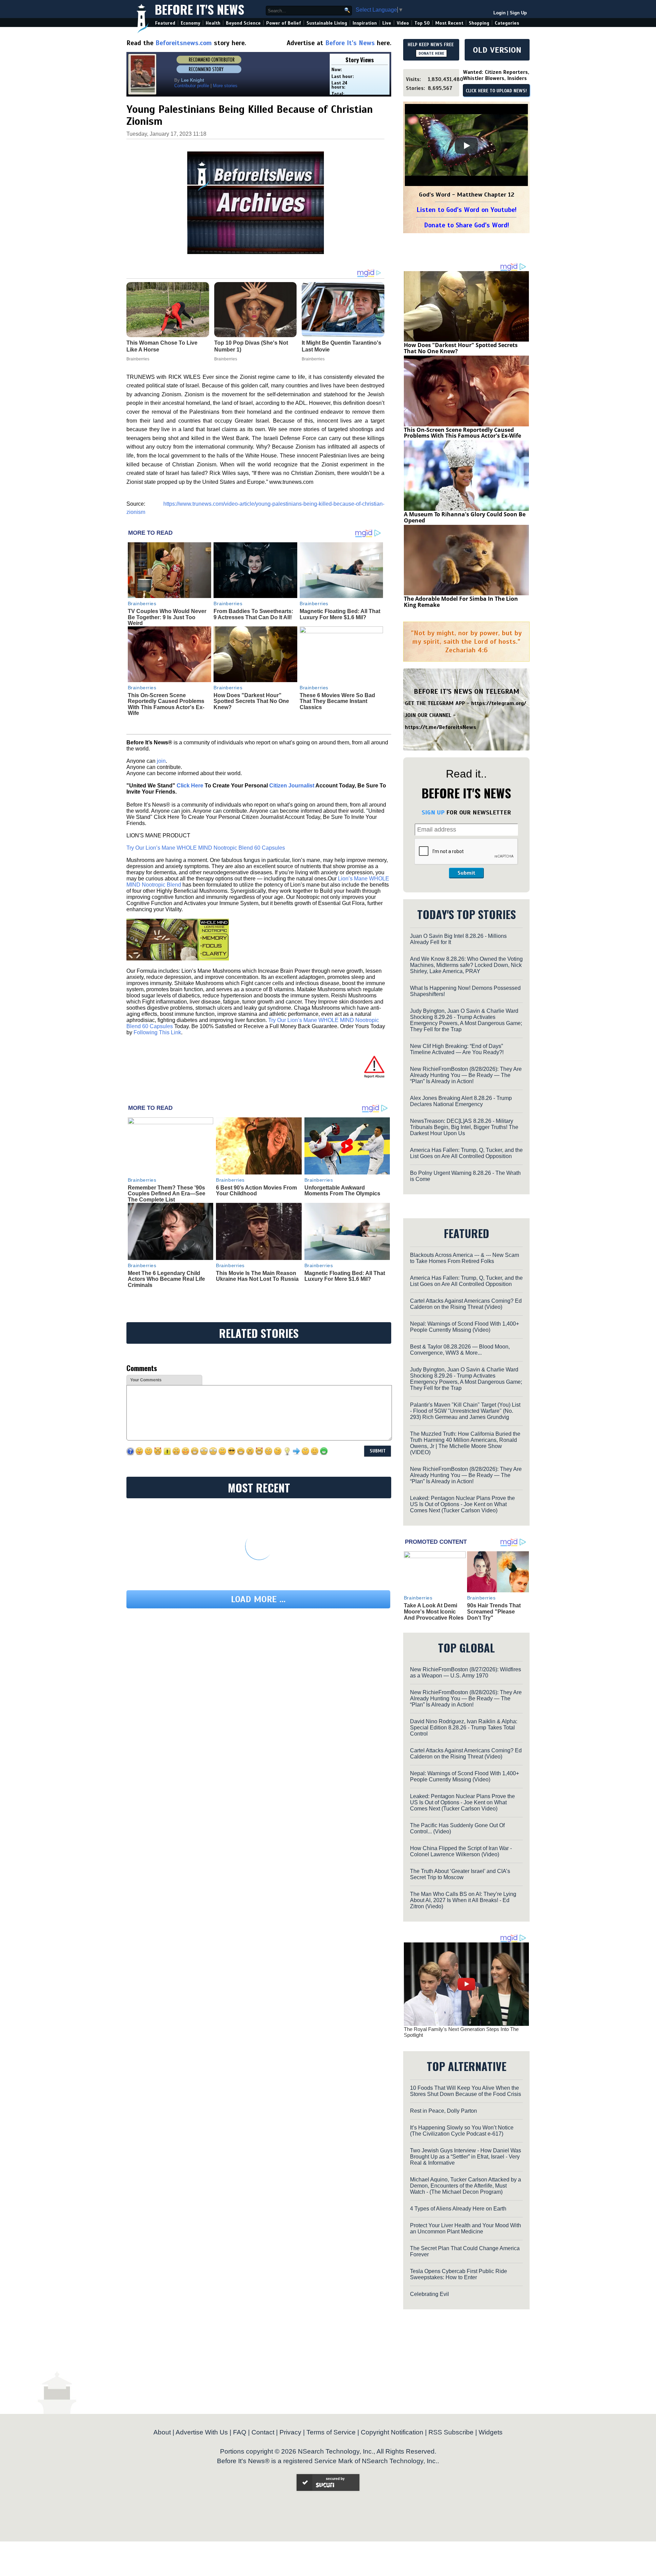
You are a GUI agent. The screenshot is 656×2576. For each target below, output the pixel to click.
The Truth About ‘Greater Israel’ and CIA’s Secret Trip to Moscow (460, 1874)
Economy (190, 23)
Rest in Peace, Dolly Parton (443, 2111)
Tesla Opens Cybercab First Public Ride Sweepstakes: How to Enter (459, 2274)
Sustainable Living (327, 23)
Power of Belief (284, 23)
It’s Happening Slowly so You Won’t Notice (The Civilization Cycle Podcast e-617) (462, 2131)
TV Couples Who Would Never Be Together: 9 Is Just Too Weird (167, 617)
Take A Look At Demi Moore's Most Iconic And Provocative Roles (434, 1611)
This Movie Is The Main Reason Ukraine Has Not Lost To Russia (257, 1276)
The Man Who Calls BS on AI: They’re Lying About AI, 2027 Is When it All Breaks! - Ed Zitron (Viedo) (463, 1900)
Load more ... (258, 1599)
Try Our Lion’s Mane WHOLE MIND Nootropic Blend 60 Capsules (206, 848)
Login (500, 13)
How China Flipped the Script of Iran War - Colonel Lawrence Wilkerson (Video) (461, 1851)
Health (213, 23)
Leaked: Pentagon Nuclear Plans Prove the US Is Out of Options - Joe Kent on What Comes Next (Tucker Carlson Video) (462, 1504)
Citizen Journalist (292, 786)
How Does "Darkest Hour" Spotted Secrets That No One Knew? (251, 701)
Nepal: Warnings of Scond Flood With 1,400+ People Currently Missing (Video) (464, 1327)
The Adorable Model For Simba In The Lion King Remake (461, 602)
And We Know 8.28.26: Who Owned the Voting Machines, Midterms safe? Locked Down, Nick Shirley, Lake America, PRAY (466, 965)
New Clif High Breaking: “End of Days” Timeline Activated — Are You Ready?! (457, 1049)
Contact (263, 2432)
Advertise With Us (202, 2432)
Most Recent (449, 23)
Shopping (479, 23)
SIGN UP (433, 812)
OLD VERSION (497, 50)
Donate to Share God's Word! (467, 225)
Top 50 (422, 23)
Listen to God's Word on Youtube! (467, 210)
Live (387, 23)
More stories (225, 86)
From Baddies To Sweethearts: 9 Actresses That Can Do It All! (253, 614)
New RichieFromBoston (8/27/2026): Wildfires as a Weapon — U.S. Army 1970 (466, 1672)
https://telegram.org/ (499, 703)
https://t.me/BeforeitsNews (441, 727)
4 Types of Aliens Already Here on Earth (458, 2209)
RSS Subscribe (451, 2432)
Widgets (491, 2432)
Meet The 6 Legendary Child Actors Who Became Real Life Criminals (166, 1279)
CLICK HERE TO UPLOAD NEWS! (496, 91)
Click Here (190, 786)
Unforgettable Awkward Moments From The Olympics (342, 1191)
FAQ (240, 2432)
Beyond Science (243, 23)
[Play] (466, 146)
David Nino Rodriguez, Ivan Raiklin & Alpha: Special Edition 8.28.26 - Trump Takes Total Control (464, 1728)
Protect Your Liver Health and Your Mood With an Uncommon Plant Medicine (466, 2228)
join (161, 761)
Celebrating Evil (429, 2294)
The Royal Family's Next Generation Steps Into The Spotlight (461, 2032)
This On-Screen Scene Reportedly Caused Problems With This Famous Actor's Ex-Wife (166, 704)
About (162, 2432)
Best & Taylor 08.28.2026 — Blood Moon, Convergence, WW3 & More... (460, 1350)
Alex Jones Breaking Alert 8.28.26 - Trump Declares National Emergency (461, 1101)
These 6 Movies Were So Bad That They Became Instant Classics (337, 701)
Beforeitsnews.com (184, 43)
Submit (466, 873)
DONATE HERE (431, 53)
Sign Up (518, 13)
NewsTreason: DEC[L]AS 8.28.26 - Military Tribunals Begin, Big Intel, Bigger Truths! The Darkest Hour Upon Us (464, 1127)
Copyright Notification (392, 2432)
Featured (165, 23)
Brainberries (142, 603)
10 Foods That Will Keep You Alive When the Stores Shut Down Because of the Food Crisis (466, 2091)
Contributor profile (192, 86)
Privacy (290, 2432)
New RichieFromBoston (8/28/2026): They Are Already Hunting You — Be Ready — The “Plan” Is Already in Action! (466, 1075)
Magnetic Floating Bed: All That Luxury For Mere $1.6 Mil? (340, 614)
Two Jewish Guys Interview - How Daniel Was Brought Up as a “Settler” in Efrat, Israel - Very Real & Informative (466, 2157)
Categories (507, 23)
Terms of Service (331, 2432)
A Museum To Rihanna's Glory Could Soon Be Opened (465, 517)
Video (403, 23)
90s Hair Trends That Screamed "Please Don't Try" (494, 1611)
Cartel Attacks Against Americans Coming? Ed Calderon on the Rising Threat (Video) (466, 1304)
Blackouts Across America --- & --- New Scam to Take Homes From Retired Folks (464, 1258)
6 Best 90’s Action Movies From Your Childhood (256, 1191)
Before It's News (200, 9)
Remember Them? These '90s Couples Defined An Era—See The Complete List (167, 1194)
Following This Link (157, 1032)
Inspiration (365, 23)
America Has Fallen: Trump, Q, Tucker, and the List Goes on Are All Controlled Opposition (466, 1153)
